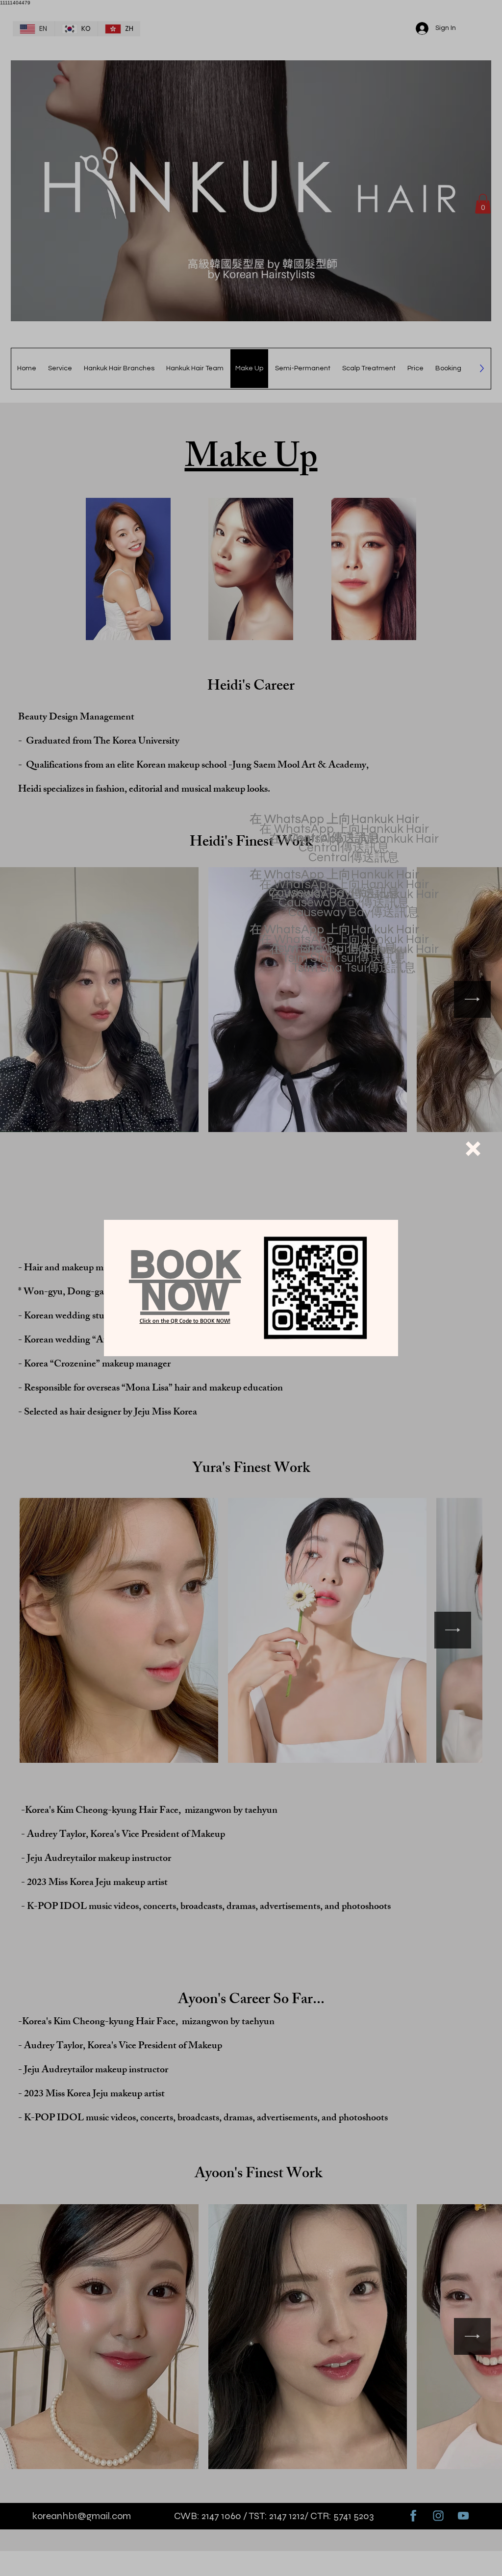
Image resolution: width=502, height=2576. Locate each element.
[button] (473, 1149)
